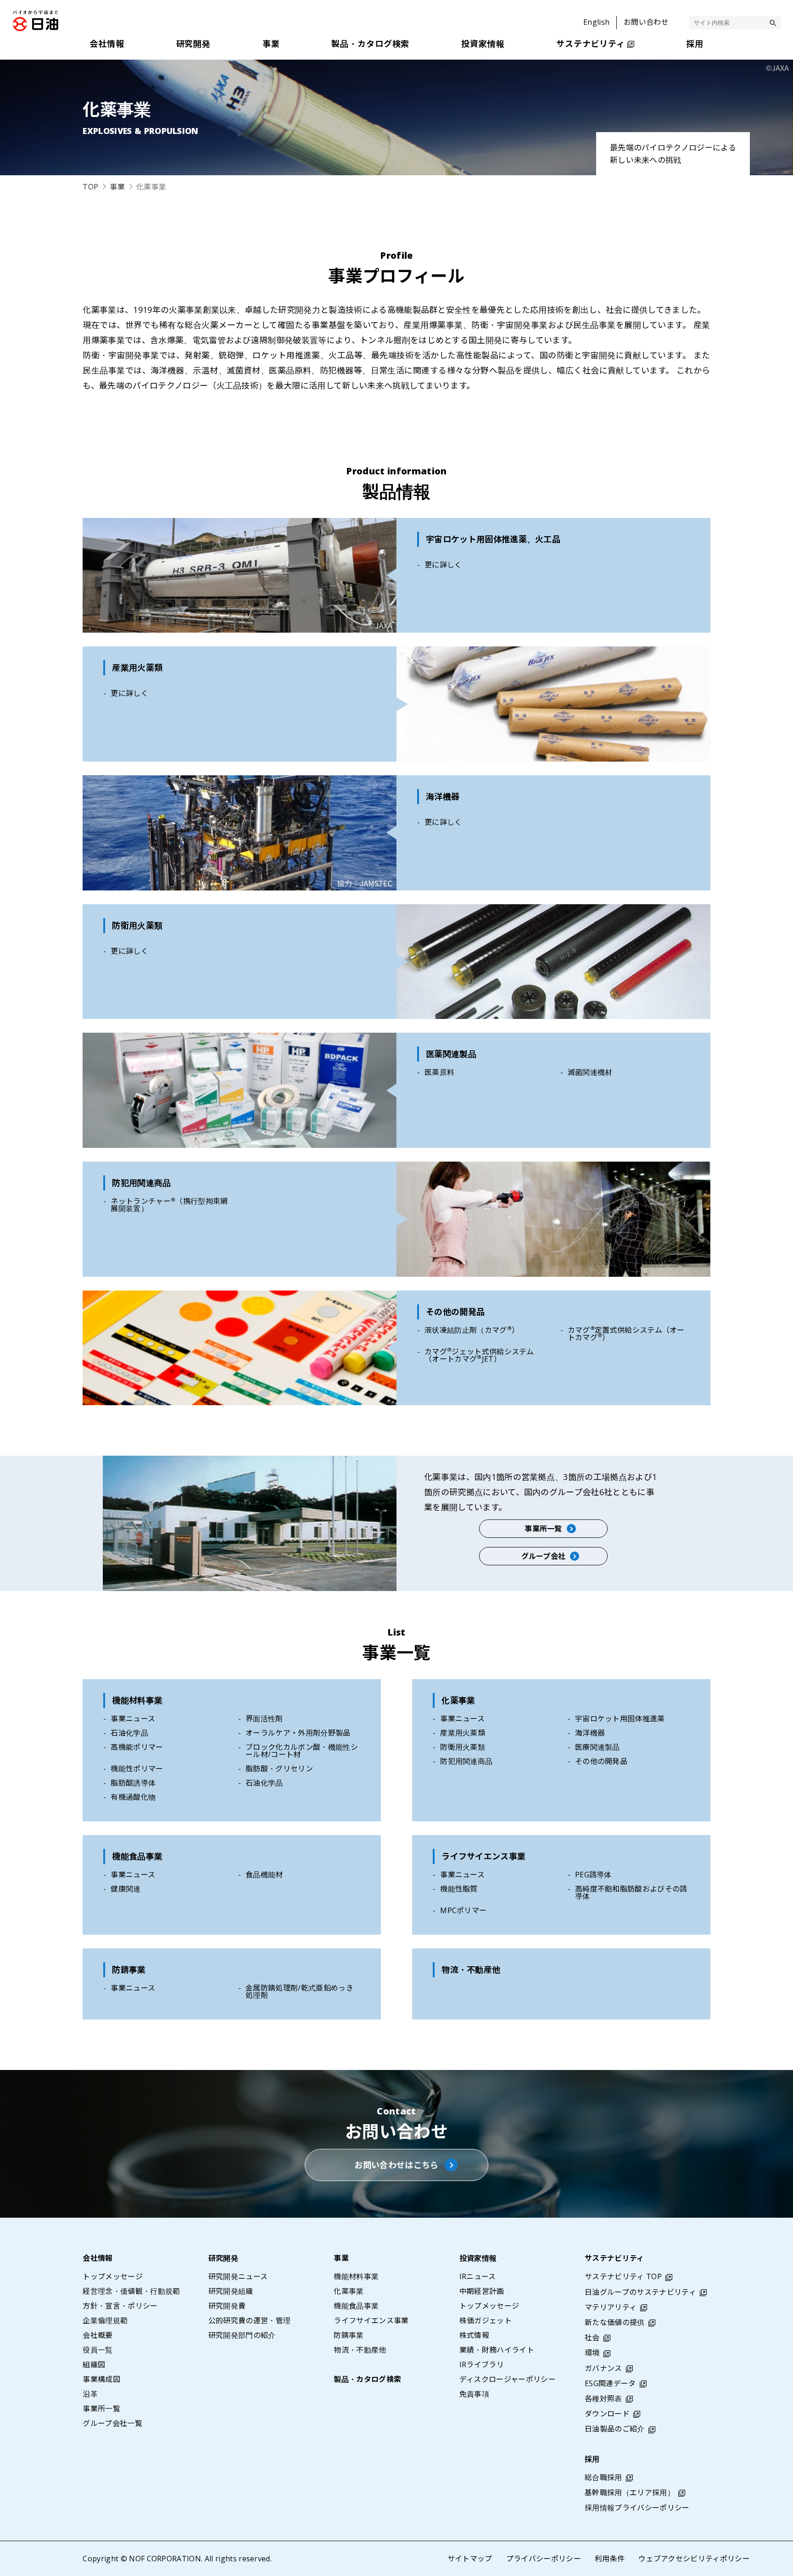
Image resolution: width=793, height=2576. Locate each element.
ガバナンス (603, 2368)
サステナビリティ (614, 2258)
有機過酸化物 (133, 1797)
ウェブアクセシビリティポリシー (694, 2559)
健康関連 (126, 1889)
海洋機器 (590, 1733)
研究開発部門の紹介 (242, 2335)
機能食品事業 (137, 1856)
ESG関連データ (610, 2383)
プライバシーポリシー (544, 2559)
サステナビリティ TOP (623, 2276)
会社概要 (98, 2335)
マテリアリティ (611, 2307)
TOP (90, 187)
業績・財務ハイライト (497, 2350)
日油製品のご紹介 (615, 2429)
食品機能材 (264, 1875)
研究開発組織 (231, 2291)
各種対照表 (603, 2398)
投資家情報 (478, 2258)
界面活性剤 (264, 1719)
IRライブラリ (482, 2365)
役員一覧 (98, 2350)
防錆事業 (129, 1970)
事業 (117, 187)
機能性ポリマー (137, 1769)
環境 (592, 2353)
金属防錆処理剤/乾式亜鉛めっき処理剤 (299, 1992)
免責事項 (474, 2394)
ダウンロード (607, 2414)
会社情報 (98, 2258)
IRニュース (478, 2276)
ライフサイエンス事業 (483, 1856)
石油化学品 (129, 1733)
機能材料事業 (137, 1700)
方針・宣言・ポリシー (120, 2306)
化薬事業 (458, 1700)
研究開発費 (227, 2306)
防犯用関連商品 (466, 1761)
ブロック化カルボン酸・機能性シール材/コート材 (302, 1751)
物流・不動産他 (471, 1970)
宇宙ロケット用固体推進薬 (620, 1719)
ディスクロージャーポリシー (508, 2379)
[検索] (773, 23)
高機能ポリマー (137, 1747)
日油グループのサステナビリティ (640, 2292)
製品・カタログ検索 (367, 2379)
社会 (592, 2337)
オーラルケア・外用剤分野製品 (298, 1733)
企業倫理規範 (105, 2320)
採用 (592, 2459)
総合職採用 (603, 2477)
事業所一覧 (101, 2409)
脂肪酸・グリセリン (279, 1769)
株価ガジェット (486, 2320)
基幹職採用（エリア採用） (630, 2493)
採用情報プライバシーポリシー (637, 2508)
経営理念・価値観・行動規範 (131, 2291)
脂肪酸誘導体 (133, 1783)
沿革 (90, 2394)
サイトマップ (470, 2559)
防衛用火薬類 (463, 1747)
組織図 (94, 2365)
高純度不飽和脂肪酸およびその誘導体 (631, 1892)
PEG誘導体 (593, 1875)
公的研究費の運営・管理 (250, 2320)
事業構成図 (101, 2379)
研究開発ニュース (238, 2276)
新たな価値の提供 (615, 2322)
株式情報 (474, 2335)
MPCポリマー (463, 1910)
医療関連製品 (598, 1747)
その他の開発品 (601, 1761)
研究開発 (223, 2258)
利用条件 (610, 2559)
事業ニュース (133, 1719)
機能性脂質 (459, 1889)
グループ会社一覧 (112, 2423)
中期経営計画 (482, 2291)
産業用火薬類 (463, 1733)
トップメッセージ (113, 2276)
